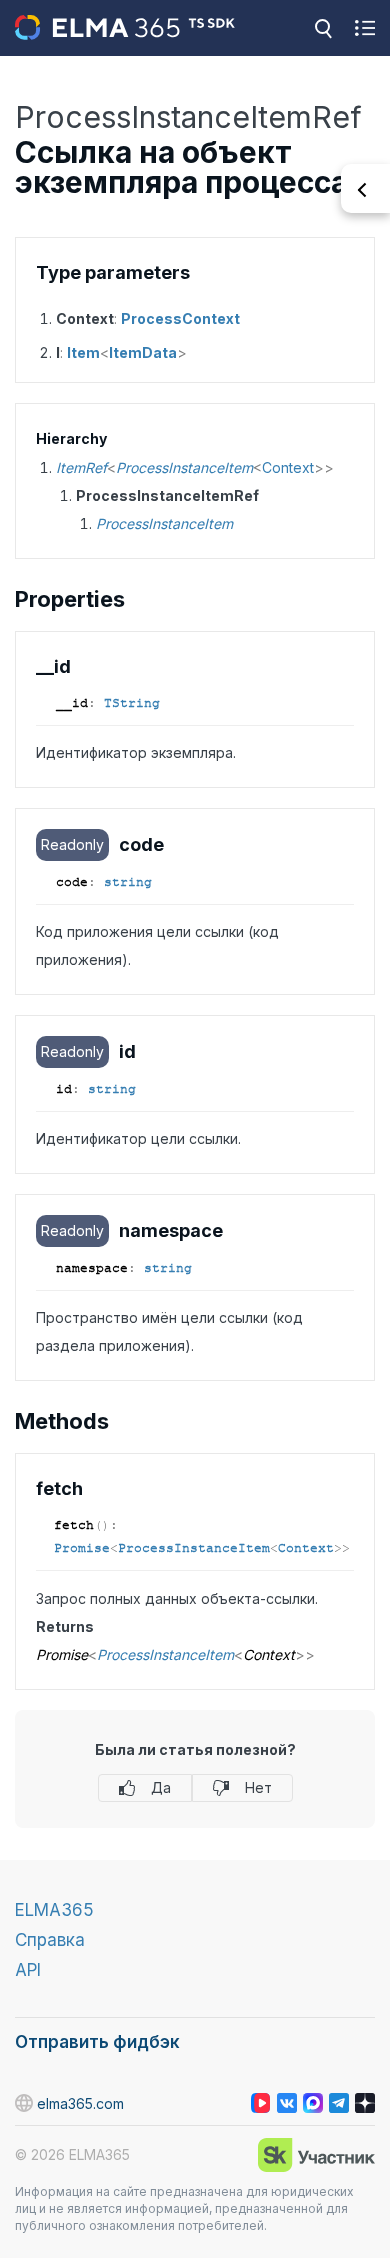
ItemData (143, 352)
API (28, 1970)
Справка (50, 1940)
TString (132, 703)
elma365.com (80, 2103)
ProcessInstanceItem (184, 467)
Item (83, 352)
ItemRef (81, 467)
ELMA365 (54, 1910)
